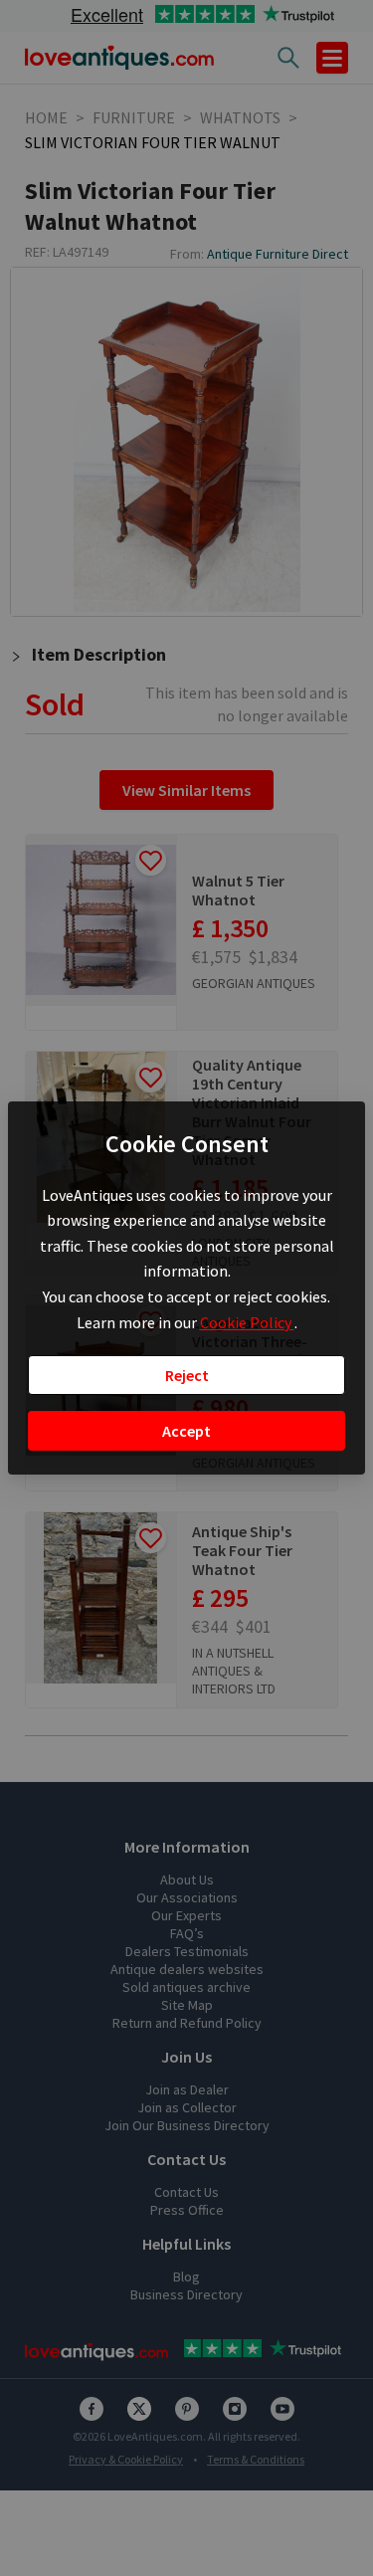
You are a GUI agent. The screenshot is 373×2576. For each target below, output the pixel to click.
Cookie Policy (247, 1322)
